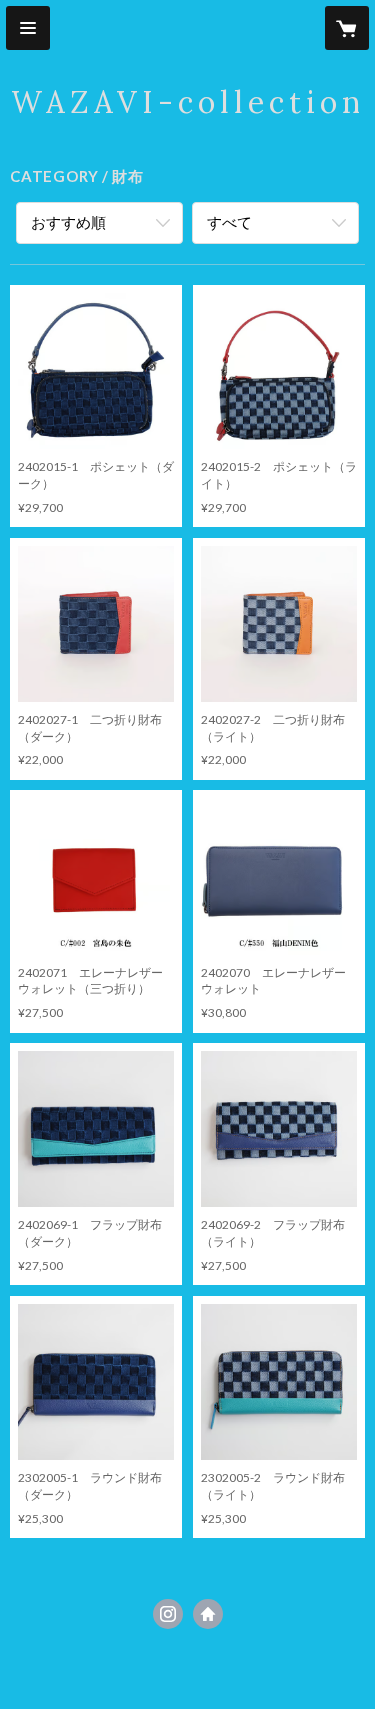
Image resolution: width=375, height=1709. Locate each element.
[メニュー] (28, 28)
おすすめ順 (68, 222)
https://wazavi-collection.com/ (208, 1614)
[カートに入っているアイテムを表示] (347, 28)
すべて (229, 222)
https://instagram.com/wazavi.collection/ (168, 1614)
